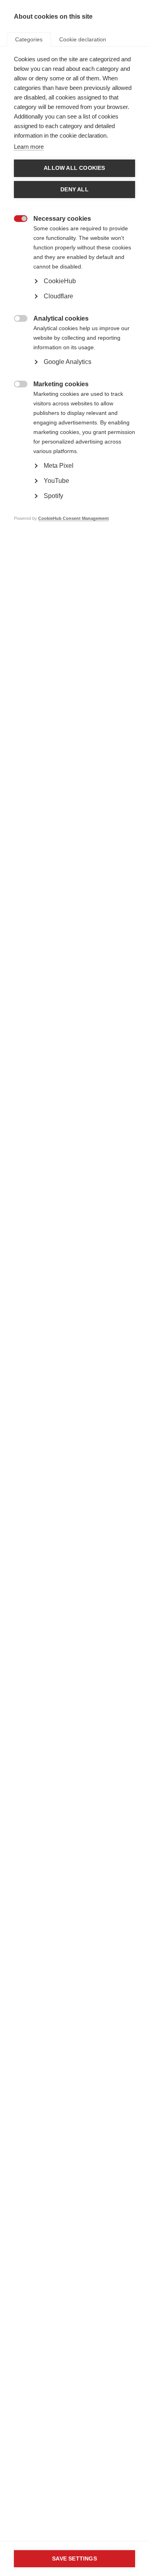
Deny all (74, 190)
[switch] (16, 219)
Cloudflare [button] (58, 296)
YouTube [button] (56, 481)
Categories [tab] (29, 39)
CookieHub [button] (60, 281)
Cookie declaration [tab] (83, 39)
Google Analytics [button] (68, 362)
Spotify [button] (53, 496)
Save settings (74, 2559)
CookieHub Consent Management (74, 518)
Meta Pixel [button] (59, 466)
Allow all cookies (74, 168)
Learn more (29, 147)
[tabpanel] (74, 301)
